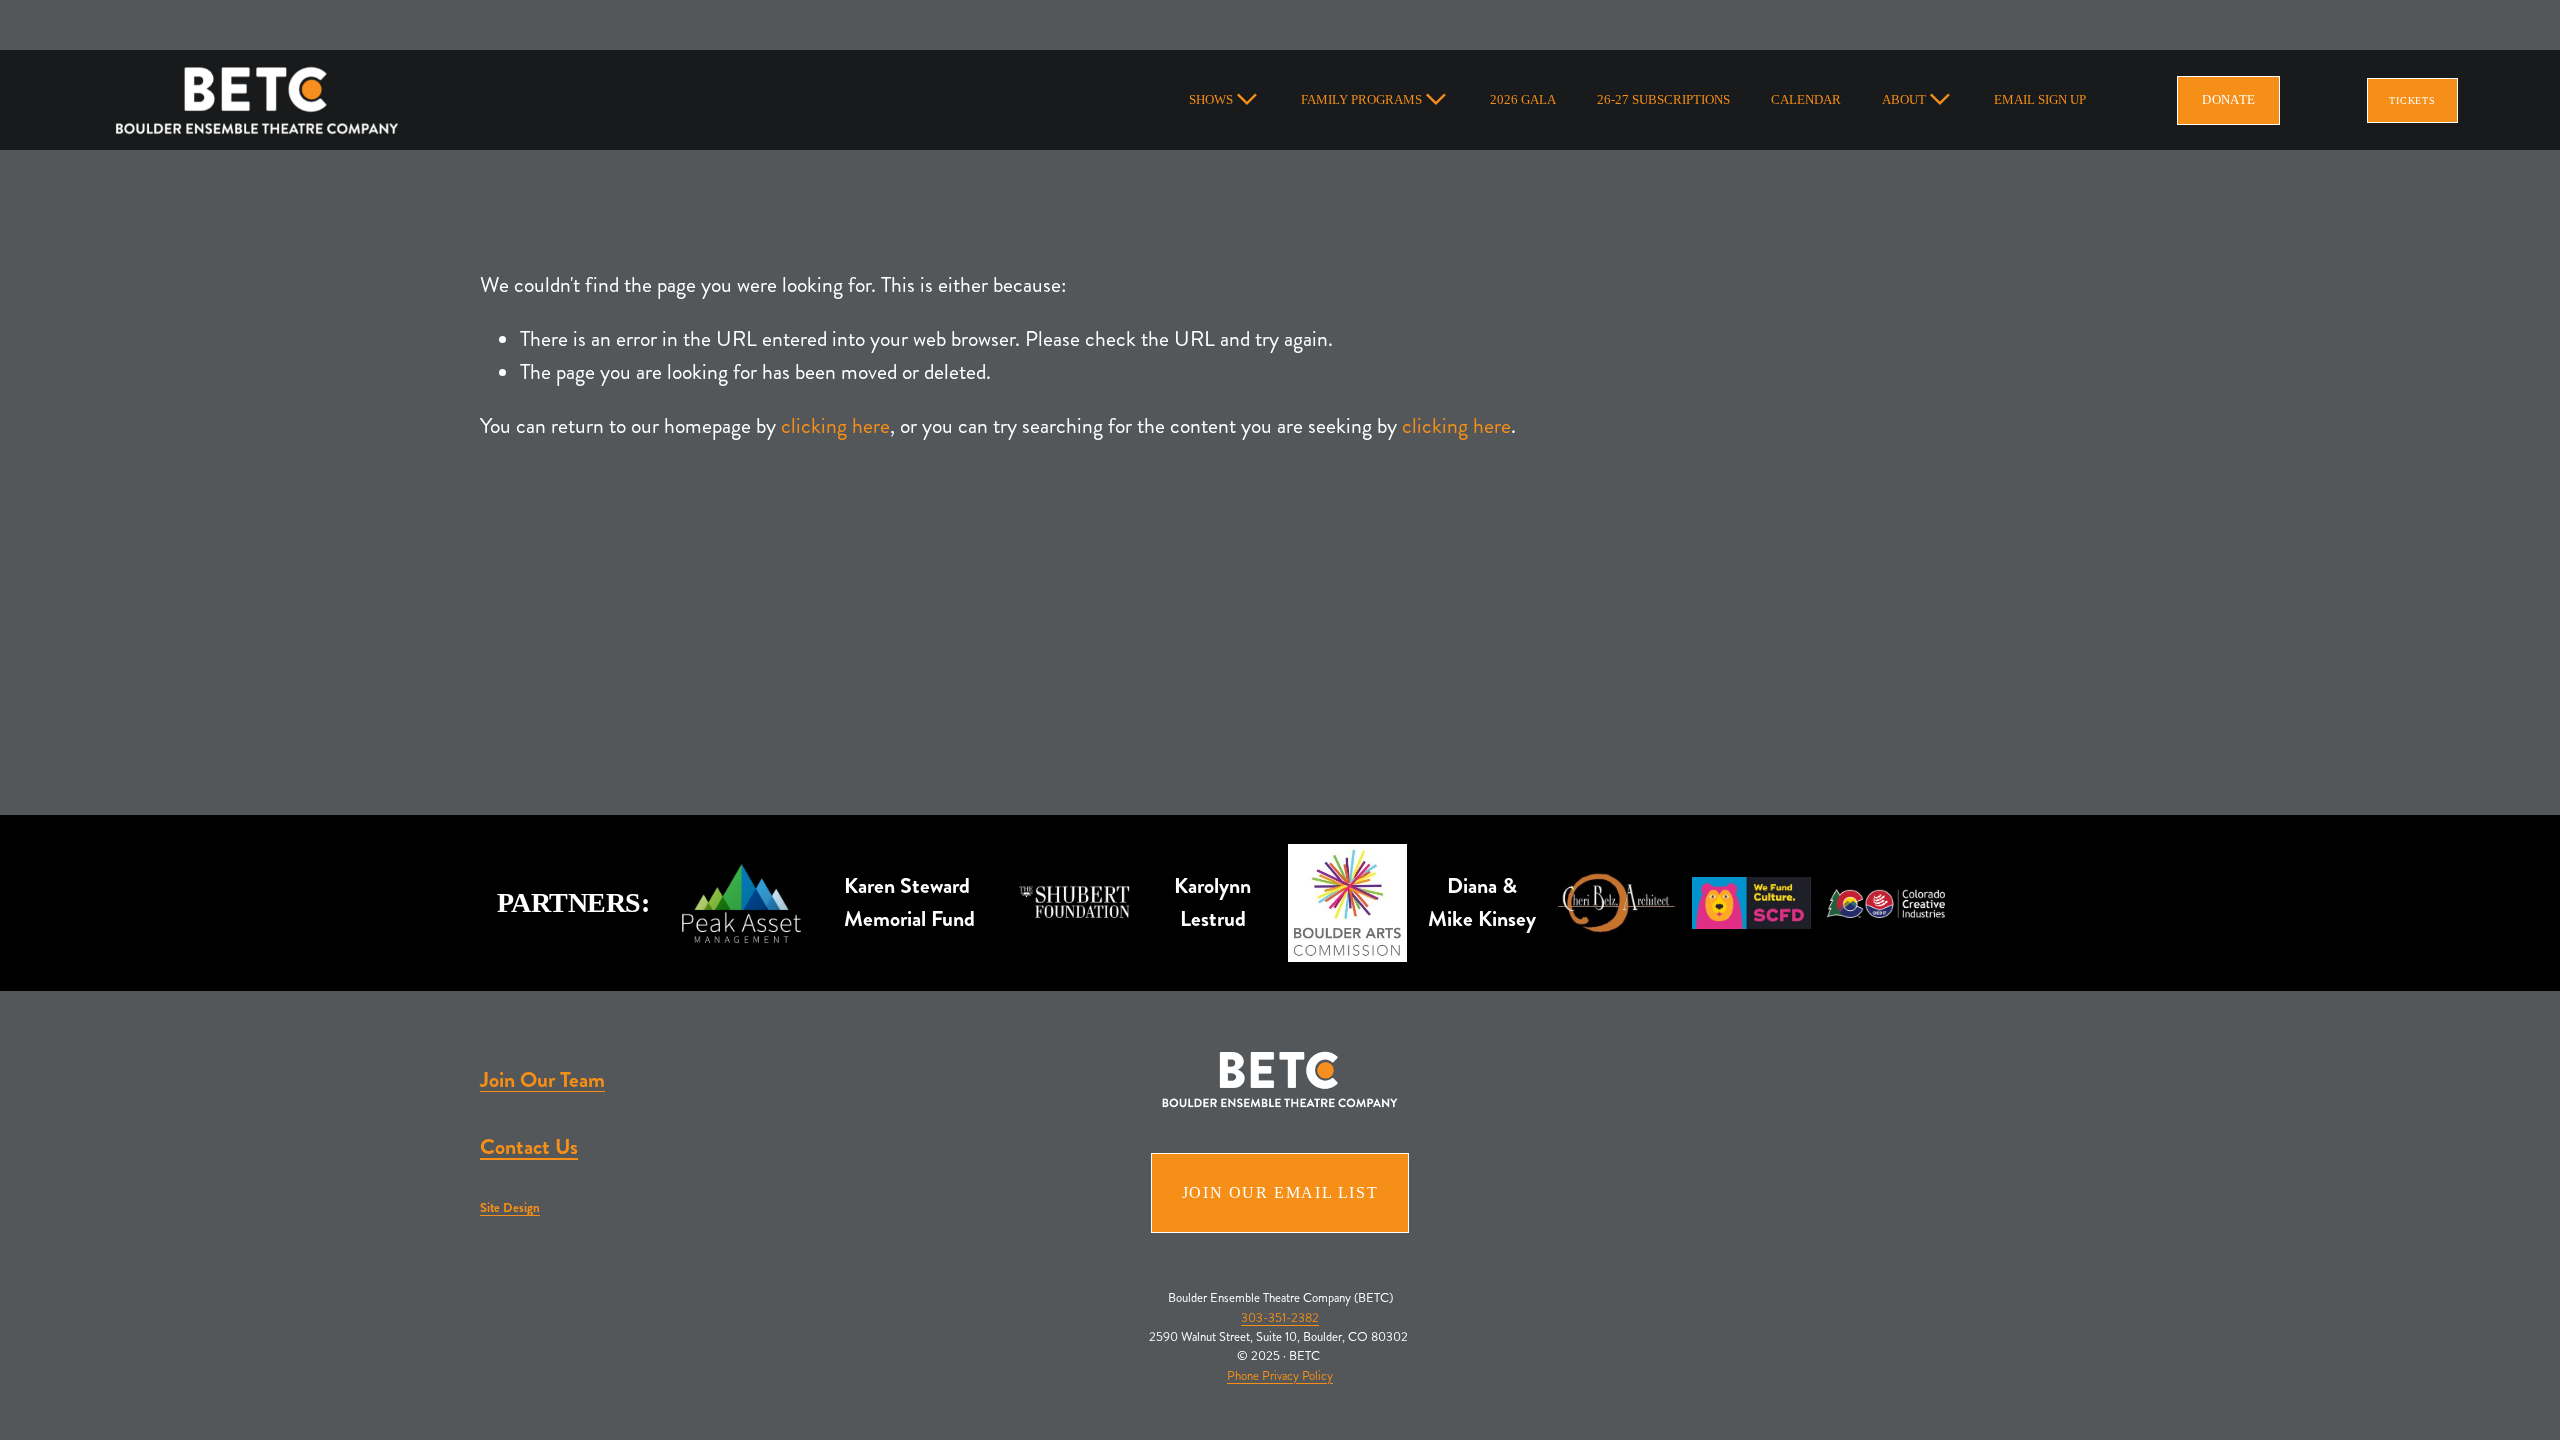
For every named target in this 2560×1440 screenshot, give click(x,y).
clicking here (835, 426)
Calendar (1806, 99)
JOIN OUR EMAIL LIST (1280, 1192)
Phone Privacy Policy (1280, 1376)
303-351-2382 (1280, 1318)
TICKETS (2412, 100)
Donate (2228, 99)
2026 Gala (1523, 99)
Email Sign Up (2040, 99)
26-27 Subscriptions (1663, 99)
